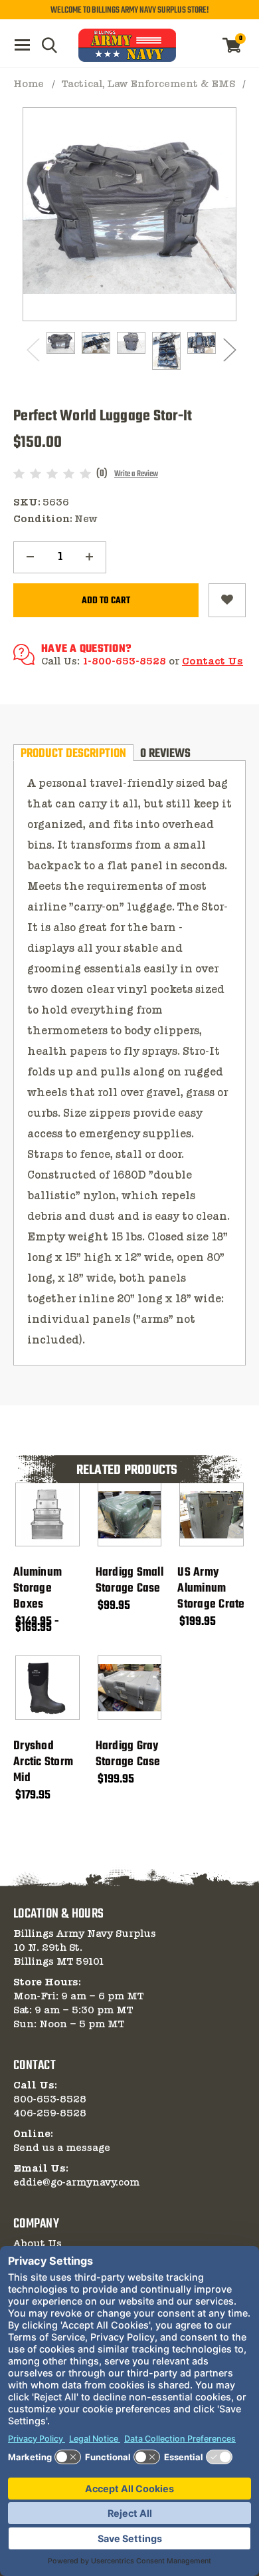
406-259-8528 (50, 2114)
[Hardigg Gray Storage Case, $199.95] (130, 1688)
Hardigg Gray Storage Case (128, 1755)
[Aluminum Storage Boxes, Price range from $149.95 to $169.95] (47, 1515)
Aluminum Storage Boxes (38, 1589)
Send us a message (62, 2148)
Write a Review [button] (136, 474)
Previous (31, 350)
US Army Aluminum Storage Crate (211, 1589)
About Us (38, 2244)
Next (228, 350)
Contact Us (213, 662)
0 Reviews (165, 753)
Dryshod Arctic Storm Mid (43, 1763)
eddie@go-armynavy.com (76, 2183)
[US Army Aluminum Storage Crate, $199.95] (212, 1515)
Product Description (73, 753)
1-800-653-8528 (124, 662)
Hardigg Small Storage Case (129, 1581)
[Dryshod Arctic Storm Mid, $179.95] (47, 1688)
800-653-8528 (50, 2100)
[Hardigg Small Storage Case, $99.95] (130, 1515)
